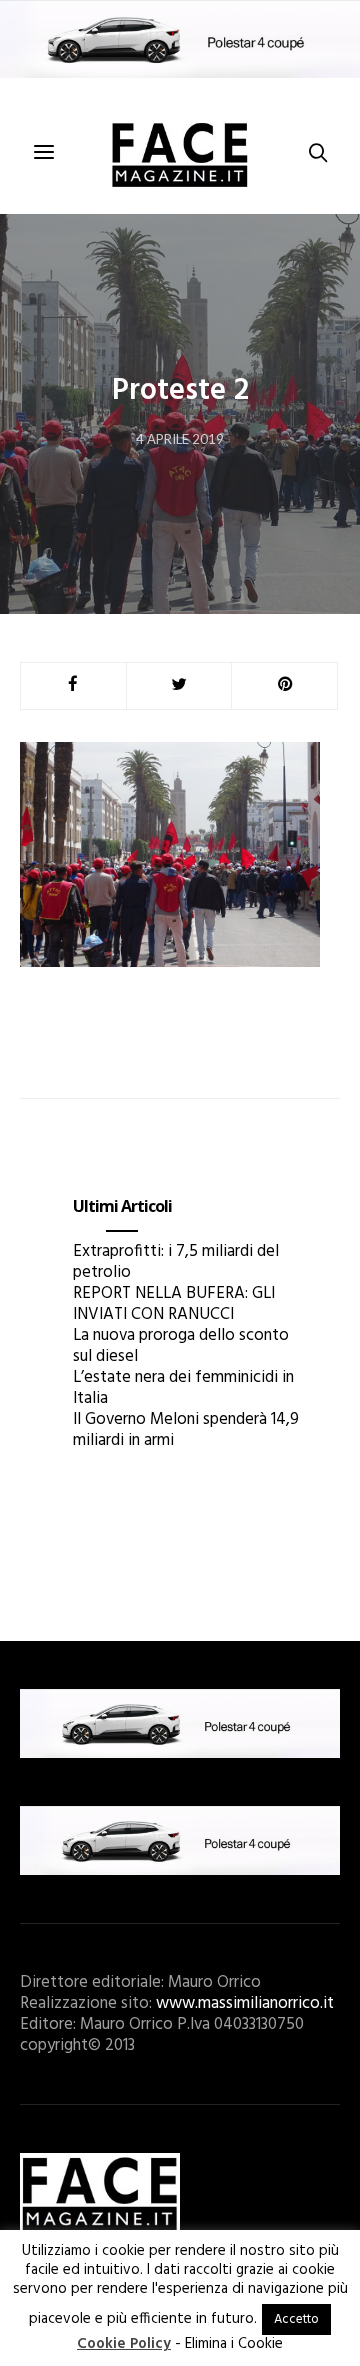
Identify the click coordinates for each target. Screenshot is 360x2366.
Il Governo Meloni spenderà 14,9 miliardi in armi (186, 1430)
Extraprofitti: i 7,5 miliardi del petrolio (176, 1262)
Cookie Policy (124, 2344)
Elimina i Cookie (234, 2344)
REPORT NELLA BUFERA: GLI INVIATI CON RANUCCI (174, 1304)
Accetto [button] (296, 2319)
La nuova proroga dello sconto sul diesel (181, 1346)
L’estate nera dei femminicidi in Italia (183, 1388)
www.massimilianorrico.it (245, 2003)
